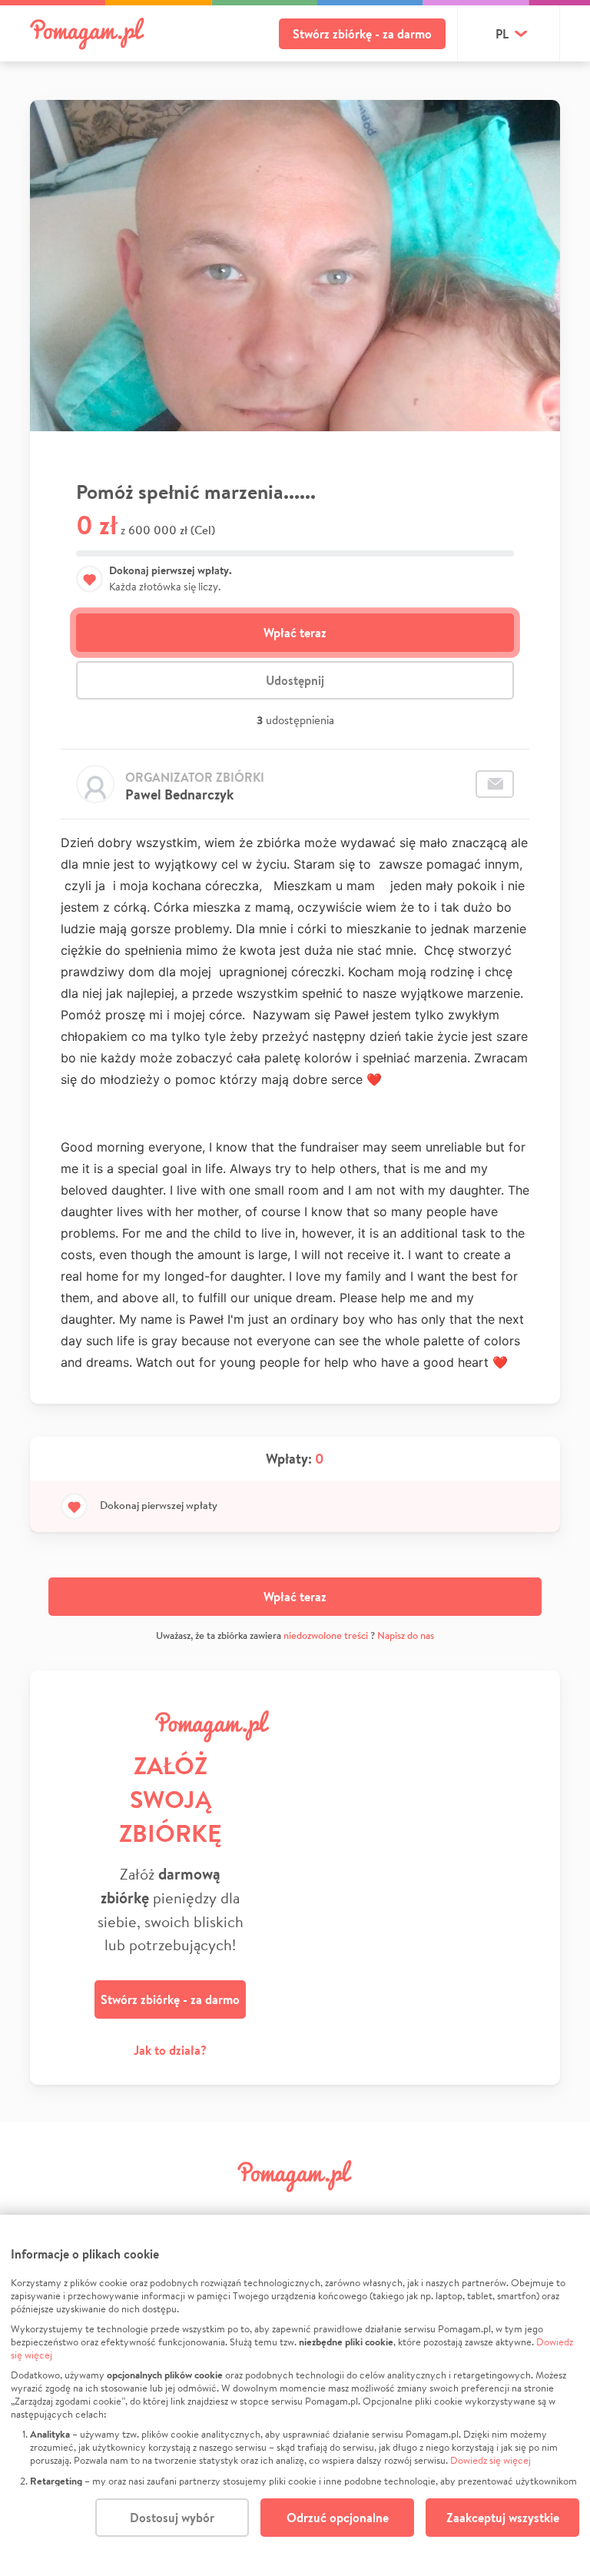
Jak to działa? (170, 2050)
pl (502, 34)
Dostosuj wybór (172, 2518)
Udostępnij (295, 680)
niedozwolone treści (326, 1635)
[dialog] (295, 2395)
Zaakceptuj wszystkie (503, 2518)
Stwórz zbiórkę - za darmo (362, 34)
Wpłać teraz (295, 633)
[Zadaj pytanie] (495, 784)
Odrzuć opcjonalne (338, 2518)
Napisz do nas (406, 1635)
